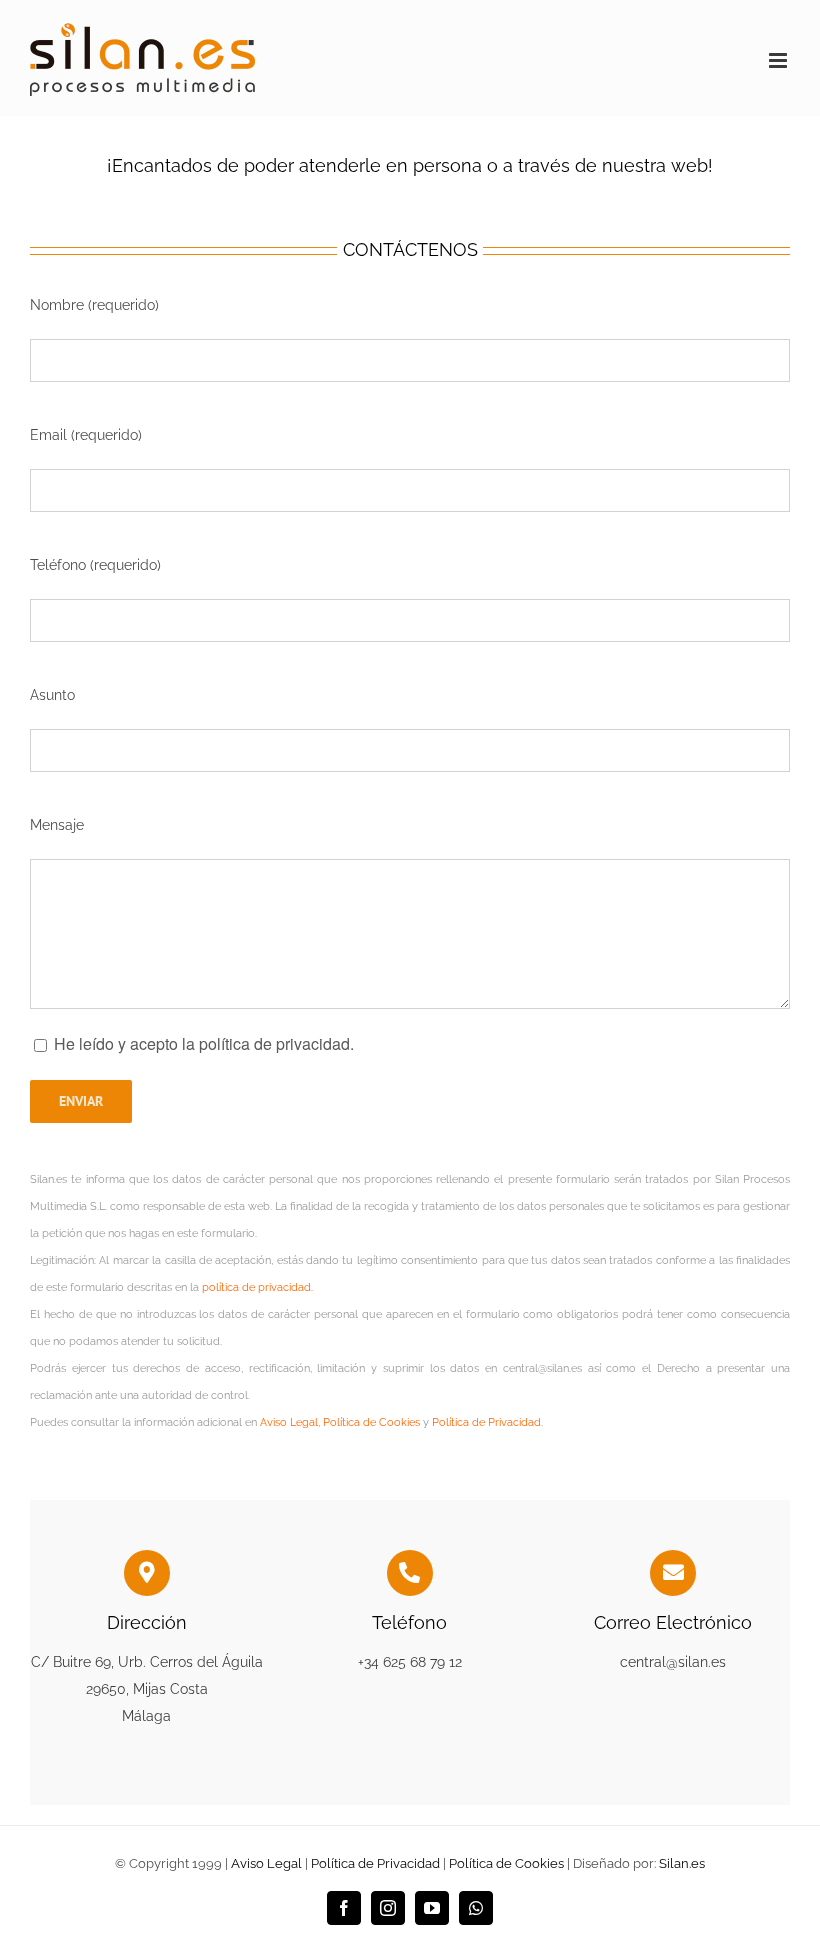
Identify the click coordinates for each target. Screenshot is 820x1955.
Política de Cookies (371, 1422)
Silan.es (682, 1863)
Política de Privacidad (486, 1422)
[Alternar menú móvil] (779, 60)
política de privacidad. (257, 1287)
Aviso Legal (289, 1422)
